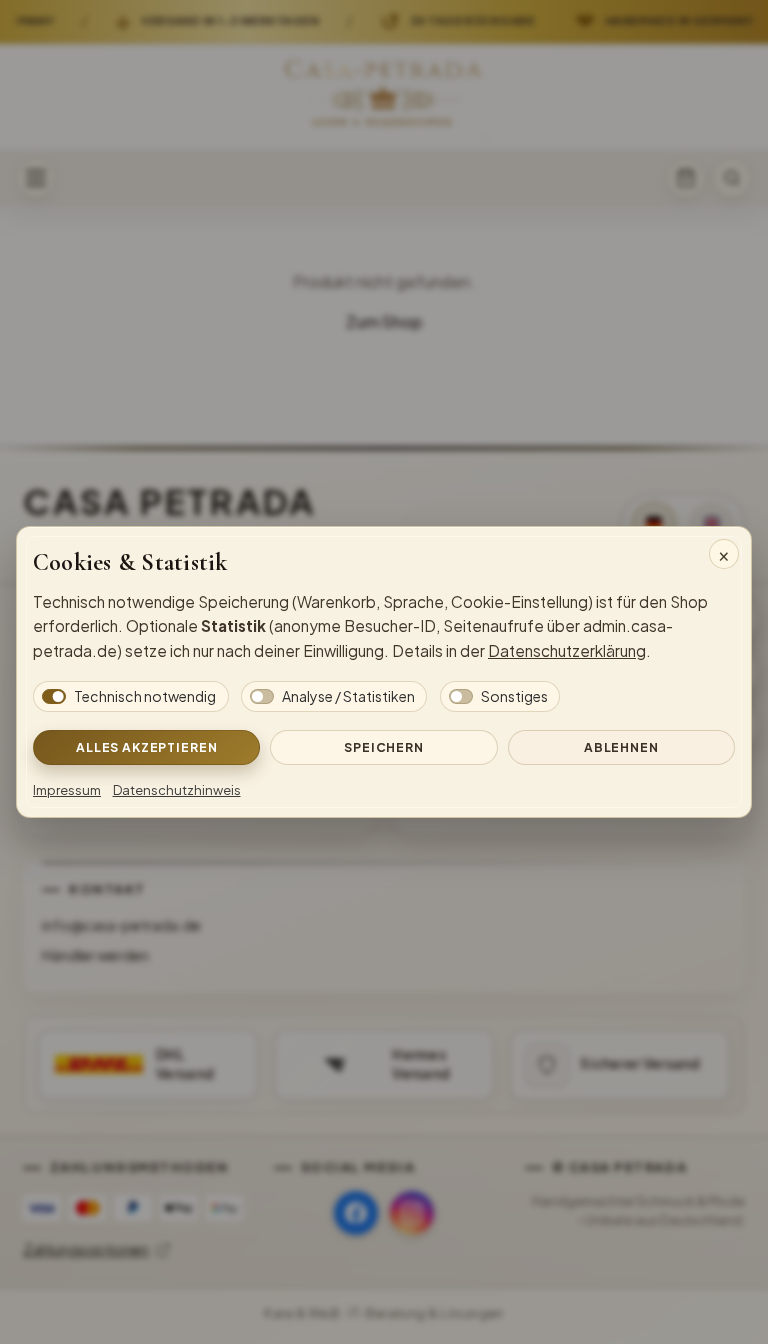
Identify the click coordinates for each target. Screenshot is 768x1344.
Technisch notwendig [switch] (145, 696)
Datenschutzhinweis (177, 790)
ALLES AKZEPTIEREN (146, 747)
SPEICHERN (384, 747)
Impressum (67, 790)
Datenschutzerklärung (567, 650)
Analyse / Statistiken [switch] (348, 696)
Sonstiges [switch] (514, 696)
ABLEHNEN (621, 747)
